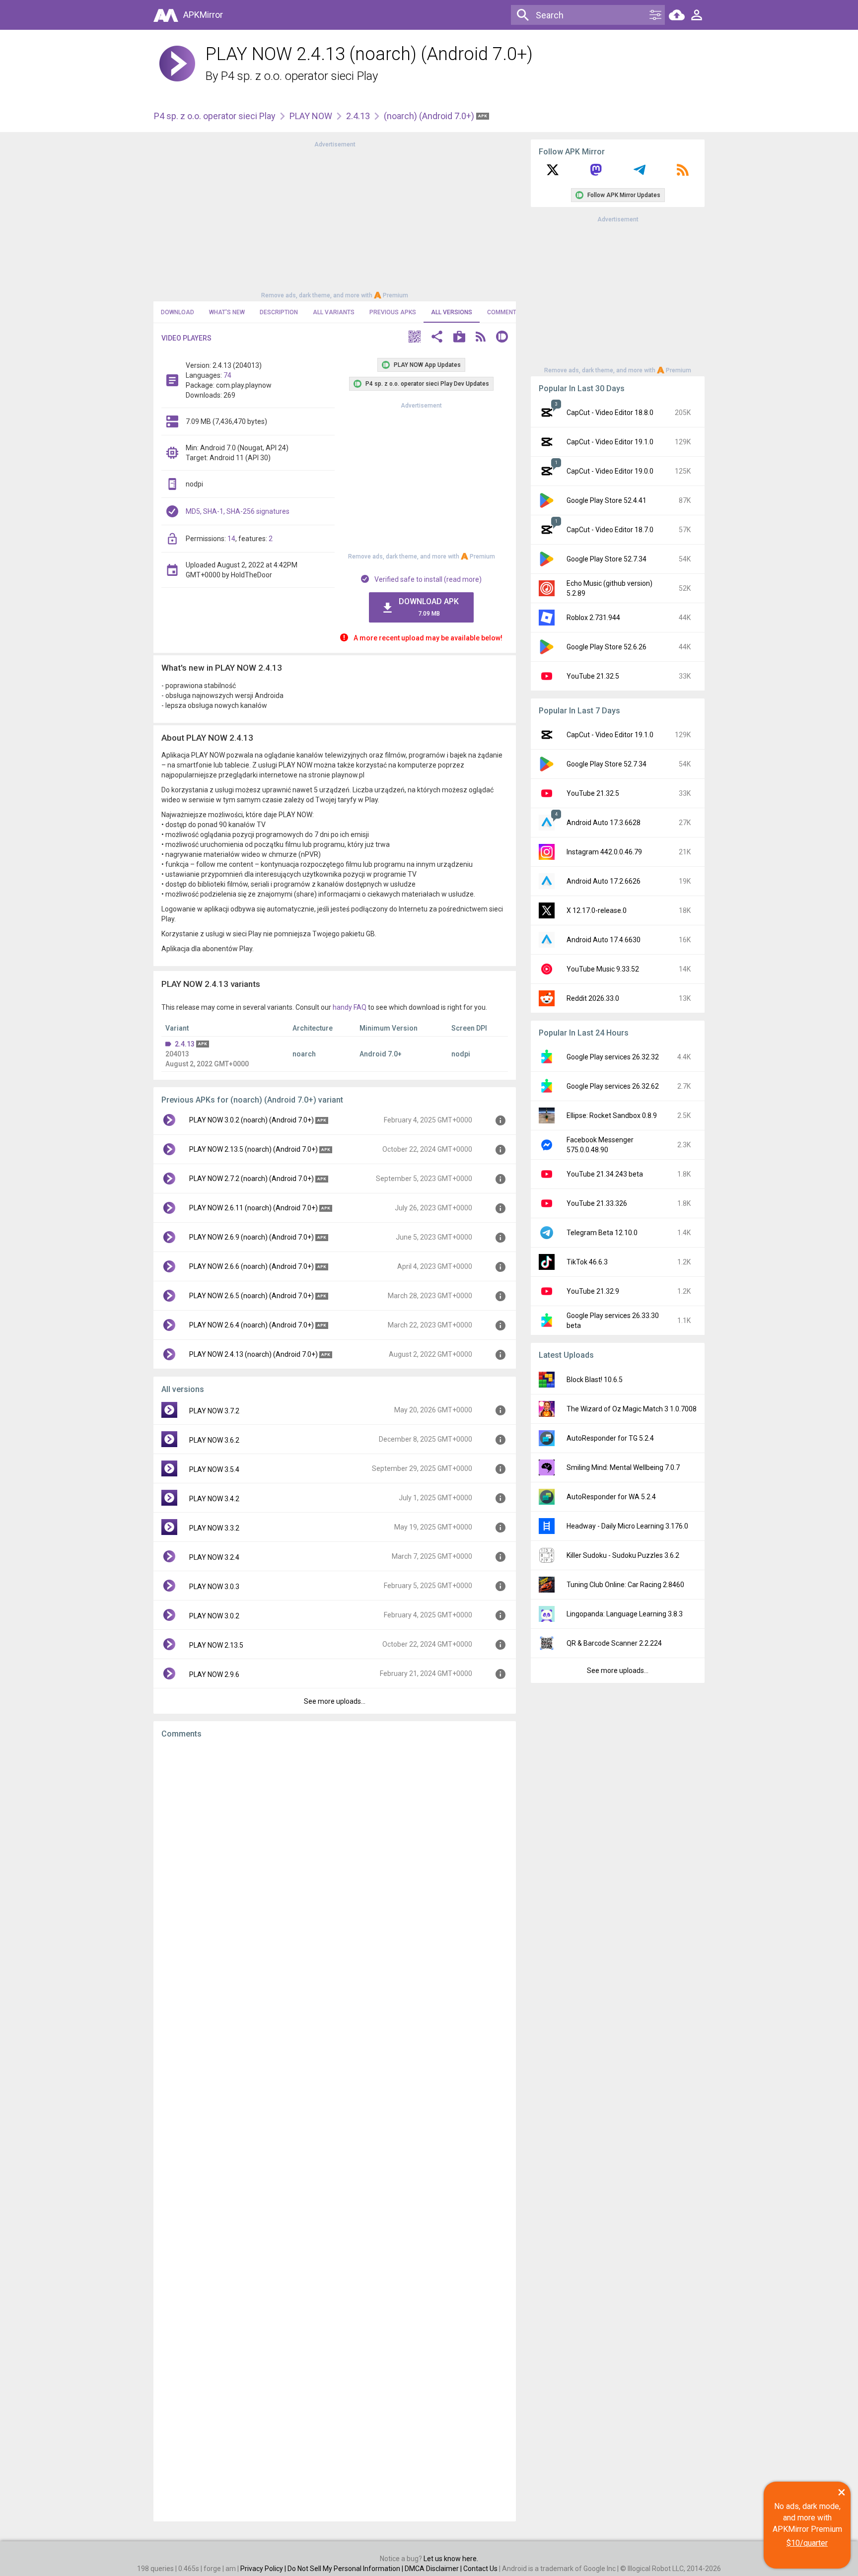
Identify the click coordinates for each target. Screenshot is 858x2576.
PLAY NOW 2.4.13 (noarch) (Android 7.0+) (253, 1354)
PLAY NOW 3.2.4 (214, 1557)
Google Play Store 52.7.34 (607, 559)
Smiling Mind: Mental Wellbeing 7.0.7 (623, 1467)
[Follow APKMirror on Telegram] (640, 173)
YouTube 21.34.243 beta (605, 1174)
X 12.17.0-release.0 (597, 910)
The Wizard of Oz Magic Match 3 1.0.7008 (632, 1409)
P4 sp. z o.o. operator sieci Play (299, 76)
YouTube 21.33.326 (597, 1203)
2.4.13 (358, 116)
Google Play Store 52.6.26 (607, 647)
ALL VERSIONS (452, 312)
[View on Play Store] (459, 338)
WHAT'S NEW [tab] (227, 312)
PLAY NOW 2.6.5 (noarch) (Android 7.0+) (251, 1296)
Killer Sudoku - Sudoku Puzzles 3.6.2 (623, 1555)
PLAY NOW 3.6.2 (214, 1440)
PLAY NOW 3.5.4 (214, 1469)
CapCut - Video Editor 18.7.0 (610, 530)
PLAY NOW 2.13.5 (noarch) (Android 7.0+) (253, 1149)
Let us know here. (451, 2559)
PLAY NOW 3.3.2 (214, 1528)
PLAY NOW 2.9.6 (214, 1674)
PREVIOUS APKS (393, 312)
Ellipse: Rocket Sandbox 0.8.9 (612, 1115)
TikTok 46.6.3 (587, 1262)
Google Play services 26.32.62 (613, 1086)
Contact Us (480, 2569)
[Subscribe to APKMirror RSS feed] (683, 173)
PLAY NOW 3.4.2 (214, 1499)
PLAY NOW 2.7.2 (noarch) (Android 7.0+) (251, 1179)
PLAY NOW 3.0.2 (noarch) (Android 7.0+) (251, 1120)
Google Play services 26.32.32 (613, 1057)
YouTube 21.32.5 (593, 676)
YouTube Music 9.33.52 (603, 969)
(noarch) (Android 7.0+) (430, 116)
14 (231, 539)
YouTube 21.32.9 (593, 1291)
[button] (415, 338)
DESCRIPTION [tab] (279, 312)
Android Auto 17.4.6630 (604, 940)
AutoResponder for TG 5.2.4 (610, 1438)
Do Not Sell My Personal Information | (346, 2569)
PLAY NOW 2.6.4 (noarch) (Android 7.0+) (251, 1325)
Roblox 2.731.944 (593, 618)
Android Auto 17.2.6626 (604, 881)
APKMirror (203, 15)
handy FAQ (350, 1007)
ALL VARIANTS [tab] (334, 312)
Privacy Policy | (264, 2569)
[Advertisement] (335, 219)
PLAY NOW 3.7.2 (214, 1411)
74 (227, 375)
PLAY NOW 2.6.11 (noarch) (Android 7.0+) (253, 1208)
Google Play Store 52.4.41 (607, 500)
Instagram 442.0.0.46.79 (604, 852)
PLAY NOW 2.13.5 (216, 1645)
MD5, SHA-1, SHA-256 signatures (238, 511)
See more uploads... (335, 1701)
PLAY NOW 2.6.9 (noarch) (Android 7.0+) (251, 1237)
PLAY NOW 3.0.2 (214, 1616)
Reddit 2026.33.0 (593, 998)
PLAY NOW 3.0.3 (214, 1587)
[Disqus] (335, 2130)
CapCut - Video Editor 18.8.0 (610, 413)
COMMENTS (504, 312)
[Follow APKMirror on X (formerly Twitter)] (553, 173)
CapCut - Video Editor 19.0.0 (610, 471)
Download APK (429, 607)
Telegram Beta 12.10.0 (602, 1233)
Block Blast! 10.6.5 (595, 1380)
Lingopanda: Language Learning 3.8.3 (625, 1614)
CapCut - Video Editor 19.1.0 (610, 442)
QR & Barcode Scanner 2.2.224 (614, 1643)
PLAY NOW (311, 116)
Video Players (186, 338)
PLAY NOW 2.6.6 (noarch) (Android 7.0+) (251, 1266)
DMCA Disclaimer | (434, 2569)
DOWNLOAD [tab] (178, 312)
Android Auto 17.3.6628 (604, 823)
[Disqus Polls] (335, 1872)
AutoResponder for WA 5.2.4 (611, 1497)
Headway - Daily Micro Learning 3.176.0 (627, 1526)
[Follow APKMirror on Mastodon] (596, 173)
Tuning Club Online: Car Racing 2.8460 (625, 1585)
